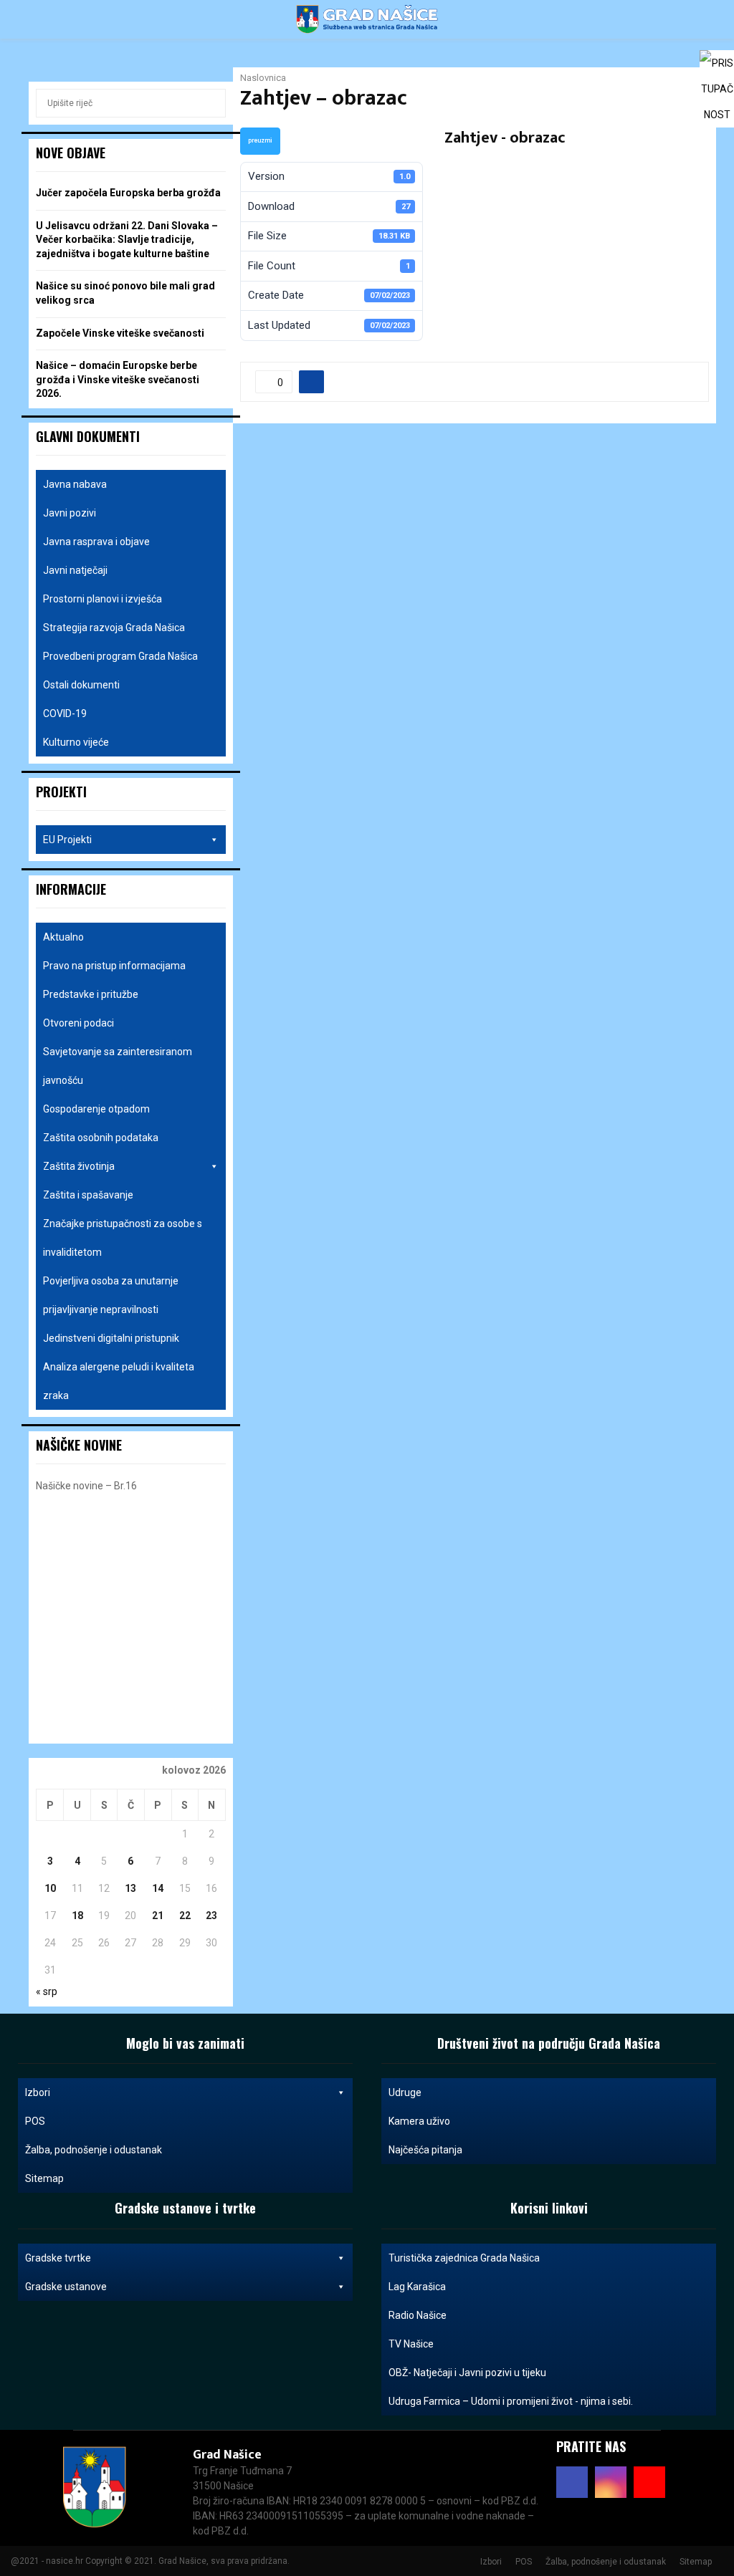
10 (50, 1888)
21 (158, 1916)
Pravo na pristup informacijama (114, 966)
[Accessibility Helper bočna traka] (717, 67)
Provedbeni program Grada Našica (120, 656)
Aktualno (63, 937)
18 (77, 1916)
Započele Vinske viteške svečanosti (120, 333)
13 (130, 1888)
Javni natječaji (75, 570)
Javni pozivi (70, 513)
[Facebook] (572, 2482)
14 (158, 1888)
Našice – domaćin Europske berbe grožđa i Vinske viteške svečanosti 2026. (118, 379)
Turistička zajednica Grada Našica (464, 2258)
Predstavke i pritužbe (91, 994)
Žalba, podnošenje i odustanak (94, 2150)
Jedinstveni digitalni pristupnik (111, 1338)
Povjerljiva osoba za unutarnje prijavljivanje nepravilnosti (111, 1295)
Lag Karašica (417, 2287)
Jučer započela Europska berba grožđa (128, 193)
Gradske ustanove (66, 2287)
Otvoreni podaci (78, 1023)
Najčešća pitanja (425, 2150)
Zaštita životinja (79, 1166)
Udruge (405, 2092)
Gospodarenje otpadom (96, 1109)
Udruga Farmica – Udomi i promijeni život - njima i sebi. (511, 2401)
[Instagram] (611, 2482)
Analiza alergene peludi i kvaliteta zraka (119, 1381)
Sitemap (44, 2178)
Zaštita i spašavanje (88, 1195)
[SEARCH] (211, 103)
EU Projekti (67, 840)
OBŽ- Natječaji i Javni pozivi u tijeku (467, 2373)
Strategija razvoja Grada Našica (114, 628)
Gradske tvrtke (58, 2258)
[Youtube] (649, 2482)
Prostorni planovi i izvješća (103, 599)
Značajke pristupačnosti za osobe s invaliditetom (123, 1238)
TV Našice (411, 2344)
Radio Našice (418, 2315)
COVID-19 (65, 713)
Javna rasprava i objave (96, 542)
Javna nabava (75, 484)
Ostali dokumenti (81, 685)
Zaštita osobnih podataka (101, 1138)
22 (185, 1916)
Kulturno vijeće (76, 742)
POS (35, 2121)
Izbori (38, 2092)
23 (211, 1916)
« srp (47, 1991)
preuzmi (260, 140)
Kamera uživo (419, 2121)
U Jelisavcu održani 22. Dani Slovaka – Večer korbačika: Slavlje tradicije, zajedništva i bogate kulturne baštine (127, 240)
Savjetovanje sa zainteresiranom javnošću (118, 1066)
